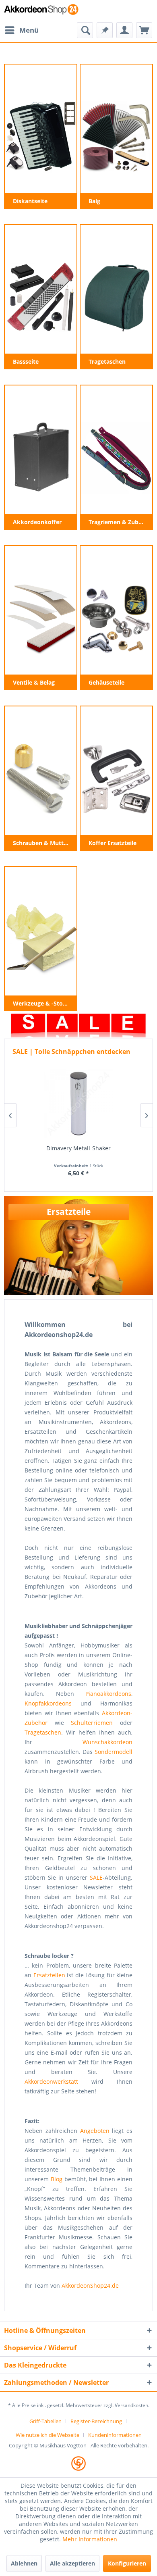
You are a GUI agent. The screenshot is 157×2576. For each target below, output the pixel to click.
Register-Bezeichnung (96, 2421)
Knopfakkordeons (48, 1703)
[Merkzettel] (105, 30)
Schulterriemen (92, 1723)
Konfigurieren (127, 2563)
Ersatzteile (69, 1212)
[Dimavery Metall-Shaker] (78, 1104)
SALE (96, 1877)
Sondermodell (114, 1752)
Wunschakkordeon (107, 1742)
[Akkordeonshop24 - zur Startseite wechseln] (41, 11)
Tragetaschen (43, 1732)
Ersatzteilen (49, 1975)
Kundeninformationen (115, 2435)
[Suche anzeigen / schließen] (85, 30)
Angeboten (95, 2131)
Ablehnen (24, 2563)
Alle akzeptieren (72, 2563)
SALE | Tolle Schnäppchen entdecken (71, 1052)
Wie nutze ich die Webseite (48, 2435)
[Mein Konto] (124, 30)
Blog (57, 2179)
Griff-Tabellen (45, 2421)
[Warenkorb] (144, 30)
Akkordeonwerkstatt (51, 2081)
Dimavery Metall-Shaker (78, 1148)
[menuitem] (21, 30)
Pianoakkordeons (108, 1694)
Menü (29, 30)
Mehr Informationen (90, 2539)
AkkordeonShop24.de (90, 2285)
